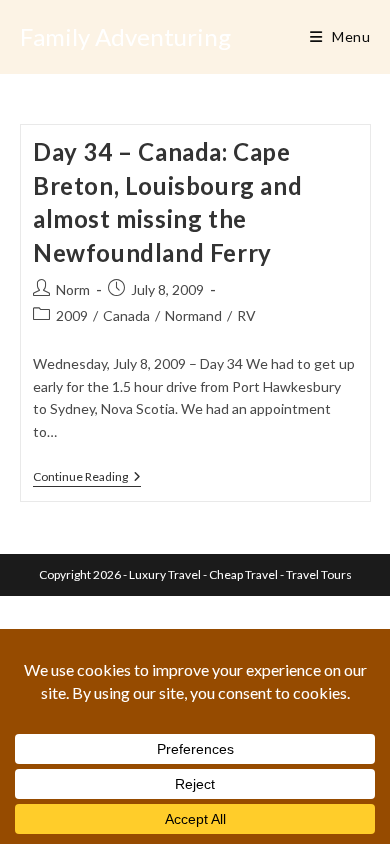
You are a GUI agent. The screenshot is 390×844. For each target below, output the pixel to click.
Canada (126, 315)
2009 (72, 315)
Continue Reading (87, 478)
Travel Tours (319, 574)
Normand (193, 315)
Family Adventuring (125, 36)
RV (246, 315)
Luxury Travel (165, 574)
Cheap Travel (243, 574)
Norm (73, 289)
